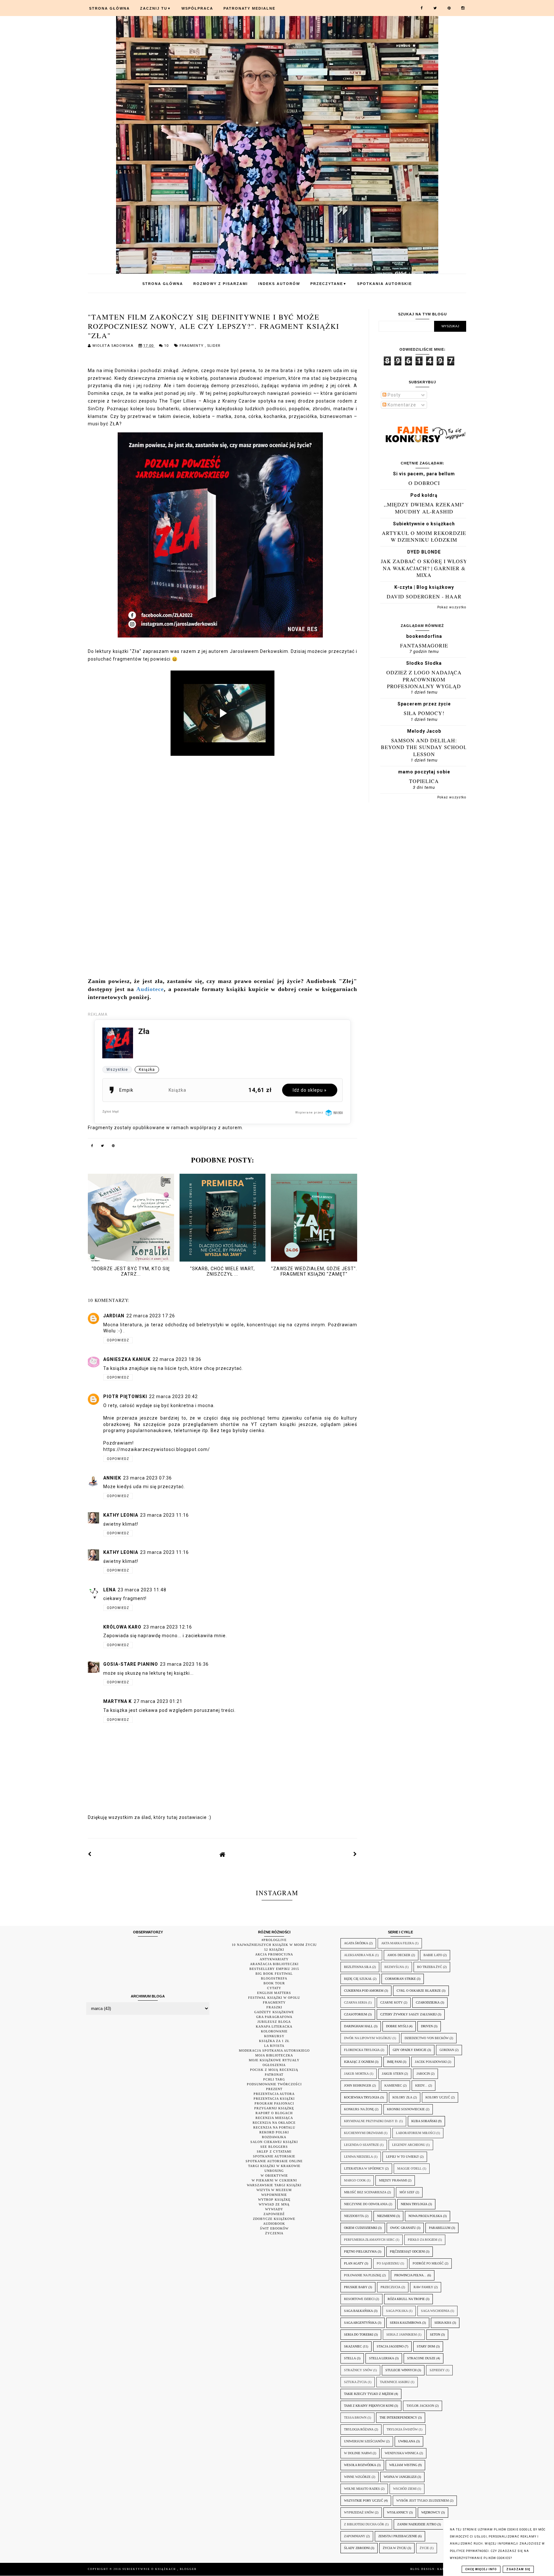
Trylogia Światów (402, 2429)
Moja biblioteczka (274, 2055)
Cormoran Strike (400, 1979)
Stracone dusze (421, 2358)
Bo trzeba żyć (430, 1967)
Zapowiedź (274, 2214)
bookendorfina (424, 636)
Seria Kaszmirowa (406, 2323)
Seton (435, 2334)
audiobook (274, 2224)
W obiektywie (274, 2176)
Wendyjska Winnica (402, 2453)
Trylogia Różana (359, 2429)
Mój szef (407, 2192)
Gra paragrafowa (274, 2017)
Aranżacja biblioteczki (274, 1964)
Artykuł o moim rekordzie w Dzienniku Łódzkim (424, 536)
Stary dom (426, 2346)
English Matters (274, 1993)
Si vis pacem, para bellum (424, 474)
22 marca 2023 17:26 (151, 1316)
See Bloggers (274, 2147)
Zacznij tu (156, 8)
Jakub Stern (393, 2074)
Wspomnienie (274, 2195)
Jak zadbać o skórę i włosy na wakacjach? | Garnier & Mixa (424, 568)
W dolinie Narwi (358, 2453)
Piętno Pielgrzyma (360, 2251)
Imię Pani (394, 2062)
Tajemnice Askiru (395, 2382)
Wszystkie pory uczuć (364, 2501)
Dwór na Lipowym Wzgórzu (368, 2038)
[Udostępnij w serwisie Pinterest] (113, 1147)
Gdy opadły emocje (410, 2050)
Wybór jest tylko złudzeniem (423, 2501)
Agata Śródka (356, 1943)
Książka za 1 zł (274, 2041)
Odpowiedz (118, 1340)
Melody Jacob (424, 731)
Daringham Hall (358, 2026)
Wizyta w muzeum (274, 2190)
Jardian (114, 1316)
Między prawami (393, 2180)
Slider (214, 346)
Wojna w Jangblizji (400, 2477)
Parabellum (440, 2228)
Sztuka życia (355, 2382)
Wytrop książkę (274, 2200)
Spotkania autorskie (385, 284)
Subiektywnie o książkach (424, 524)
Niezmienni (386, 2216)
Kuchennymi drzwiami (363, 2133)
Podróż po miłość (428, 2263)
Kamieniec (393, 2085)
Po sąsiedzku (388, 2263)
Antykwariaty (274, 1959)
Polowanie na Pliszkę (363, 2275)
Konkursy (274, 2036)
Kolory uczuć (438, 2097)
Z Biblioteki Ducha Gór (364, 2524)
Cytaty (274, 1988)
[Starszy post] (355, 1854)
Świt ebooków (274, 2228)
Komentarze (401, 405)
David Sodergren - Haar (424, 596)
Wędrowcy (431, 2512)
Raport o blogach (274, 2113)
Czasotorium (356, 2014)
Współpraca (197, 8)
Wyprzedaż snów (359, 2512)
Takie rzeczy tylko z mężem (369, 2394)
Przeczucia (390, 2287)
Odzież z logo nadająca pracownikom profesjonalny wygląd (424, 679)
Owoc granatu (403, 2228)
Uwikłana (407, 2441)
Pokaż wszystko (452, 607)
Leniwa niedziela (358, 2157)
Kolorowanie (274, 2031)
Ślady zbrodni (357, 2548)
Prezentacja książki (274, 2099)
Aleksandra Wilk (359, 1955)
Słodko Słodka (424, 663)
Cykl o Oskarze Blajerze (419, 1991)
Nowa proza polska (425, 2216)
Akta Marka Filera (398, 1943)
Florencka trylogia (362, 2050)
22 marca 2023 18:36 (177, 1359)
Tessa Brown (355, 2418)
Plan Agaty (354, 2263)
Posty (394, 395)
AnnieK (112, 1478)
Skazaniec (353, 2346)
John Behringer (358, 2085)
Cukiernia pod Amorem (364, 1991)
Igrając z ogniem (359, 2062)
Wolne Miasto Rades (362, 2489)
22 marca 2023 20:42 (173, 1396)
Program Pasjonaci (274, 2103)
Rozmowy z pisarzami (221, 284)
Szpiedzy (437, 2370)
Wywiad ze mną (274, 2204)
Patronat (274, 2075)
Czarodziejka (428, 2002)
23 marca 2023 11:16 (164, 1515)
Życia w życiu (395, 2548)
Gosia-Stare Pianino (131, 1664)
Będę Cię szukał (358, 1979)
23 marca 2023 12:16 (168, 1627)
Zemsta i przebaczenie (398, 2536)
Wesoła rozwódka (360, 2465)
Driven (427, 2026)
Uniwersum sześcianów (365, 2441)
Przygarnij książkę (274, 2108)
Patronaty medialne (249, 8)
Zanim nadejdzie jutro (417, 2524)
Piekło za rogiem (423, 2240)
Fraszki (274, 2007)
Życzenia (274, 2233)
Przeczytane (329, 284)
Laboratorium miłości (416, 2133)
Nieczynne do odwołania (366, 2204)
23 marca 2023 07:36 (147, 1478)
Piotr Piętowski (125, 1396)
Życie (424, 2548)
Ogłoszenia (274, 2065)
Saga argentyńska (360, 2323)
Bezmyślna (394, 1967)
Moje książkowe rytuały (274, 2060)
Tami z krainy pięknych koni (369, 2406)
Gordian (447, 2050)
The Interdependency (398, 2418)
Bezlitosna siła (358, 1967)
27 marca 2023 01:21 (158, 1701)
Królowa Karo (122, 1627)
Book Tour (274, 1983)
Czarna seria (356, 2002)
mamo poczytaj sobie (424, 772)
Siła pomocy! (424, 713)
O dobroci (424, 483)
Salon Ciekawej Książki (274, 2142)
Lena (109, 1590)
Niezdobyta (354, 2216)
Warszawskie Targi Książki (274, 2185)
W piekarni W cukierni (274, 2180)
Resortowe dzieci (359, 2299)
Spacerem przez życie (424, 704)
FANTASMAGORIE (424, 645)
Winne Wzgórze (357, 2477)
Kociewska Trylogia (362, 2097)
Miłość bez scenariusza (365, 2192)
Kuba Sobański (424, 2121)
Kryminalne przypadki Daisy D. (371, 2121)
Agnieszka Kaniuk (127, 1359)
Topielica (424, 781)
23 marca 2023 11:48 (142, 1590)
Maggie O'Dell (409, 2168)
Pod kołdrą (424, 495)
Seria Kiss (443, 2323)
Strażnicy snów (358, 2370)
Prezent (274, 2089)
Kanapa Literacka (274, 2026)
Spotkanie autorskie (274, 2156)
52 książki (274, 1950)
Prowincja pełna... (410, 2275)
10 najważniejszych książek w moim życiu (274, 1945)
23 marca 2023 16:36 (184, 1664)
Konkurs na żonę (359, 2109)
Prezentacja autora (274, 2094)
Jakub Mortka (356, 2074)
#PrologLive (274, 1940)
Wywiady (274, 2209)
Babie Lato (433, 1955)
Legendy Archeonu (409, 2145)
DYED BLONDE (424, 552)
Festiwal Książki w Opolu (274, 1998)
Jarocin (423, 2074)
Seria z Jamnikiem (402, 2334)
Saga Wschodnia (435, 2311)
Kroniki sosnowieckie (406, 2109)
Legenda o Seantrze (361, 2145)
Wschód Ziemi (405, 2489)
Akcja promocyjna (274, 1954)
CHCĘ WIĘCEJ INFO (481, 2569)
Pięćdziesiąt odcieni (407, 2251)
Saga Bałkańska (358, 2311)
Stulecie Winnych (401, 2370)
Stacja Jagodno (390, 2346)
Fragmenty (192, 346)
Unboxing (274, 2171)
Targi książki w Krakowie (274, 2166)
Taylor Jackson (420, 2406)
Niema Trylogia (414, 2204)
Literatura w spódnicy (364, 2168)
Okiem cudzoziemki (361, 2228)
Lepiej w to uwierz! (403, 2157)
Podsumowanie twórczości (274, 2084)
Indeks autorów (279, 284)
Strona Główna (109, 8)
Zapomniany (355, 2536)
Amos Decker (399, 1955)
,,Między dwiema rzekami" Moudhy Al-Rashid (424, 508)
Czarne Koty (391, 2002)
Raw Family (423, 2287)
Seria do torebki (359, 2334)
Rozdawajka (274, 2137)
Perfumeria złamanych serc (369, 2240)
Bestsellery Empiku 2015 (274, 1969)
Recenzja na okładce (274, 2123)
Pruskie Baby (356, 2287)
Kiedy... (421, 2085)
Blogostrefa (274, 1978)
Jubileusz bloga (274, 2022)
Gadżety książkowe (274, 2012)
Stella (350, 2358)
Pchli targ (274, 2079)
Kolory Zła (402, 2097)
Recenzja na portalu (274, 2127)
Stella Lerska (382, 2358)
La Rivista (274, 2046)
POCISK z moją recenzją (274, 2070)
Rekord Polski (274, 2132)
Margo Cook (355, 2180)
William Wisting (403, 2465)
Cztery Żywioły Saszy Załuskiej (408, 2014)
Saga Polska (397, 2311)
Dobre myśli (397, 2026)
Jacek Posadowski (431, 2062)
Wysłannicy (398, 2512)
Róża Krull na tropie (406, 2299)
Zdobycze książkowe (274, 2219)
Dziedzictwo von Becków (427, 2038)
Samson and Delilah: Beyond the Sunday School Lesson (424, 747)
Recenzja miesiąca (274, 2118)
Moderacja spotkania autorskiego (274, 2051)
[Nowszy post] (90, 1854)
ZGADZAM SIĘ (518, 2569)
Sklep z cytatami (274, 2151)
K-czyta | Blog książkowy (424, 587)
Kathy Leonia (121, 1515)
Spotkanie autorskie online (274, 2161)
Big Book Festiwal (274, 1974)
